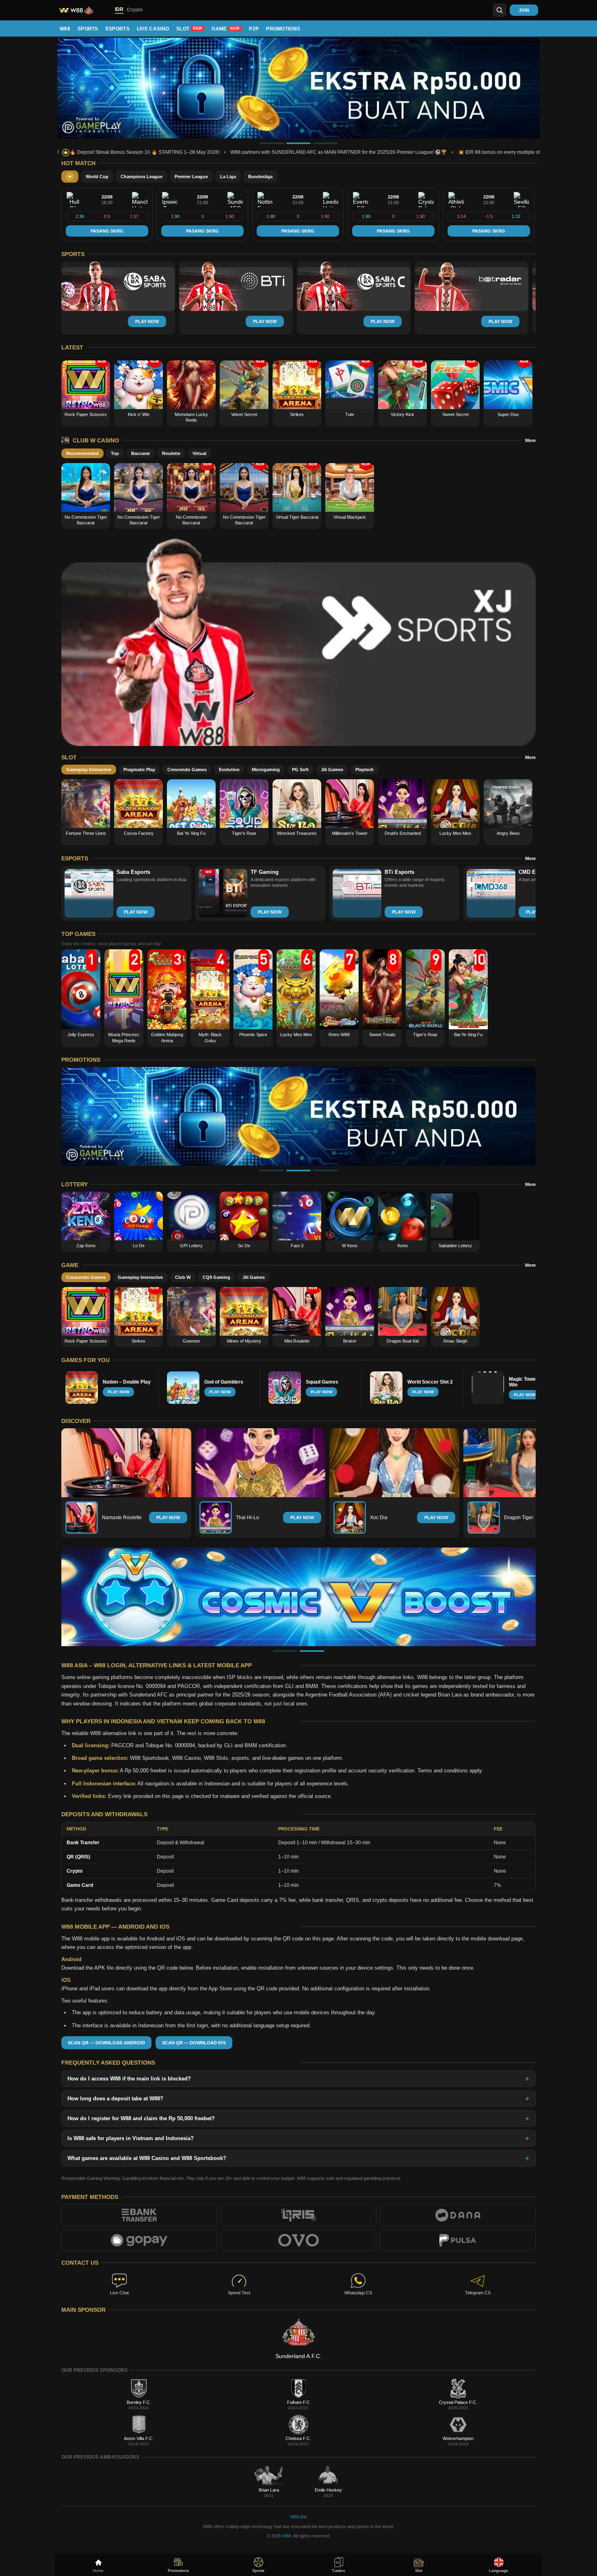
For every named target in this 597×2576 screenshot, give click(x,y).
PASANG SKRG (107, 231)
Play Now (168, 1518)
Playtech (364, 770)
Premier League (191, 177)
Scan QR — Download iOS (194, 2043)
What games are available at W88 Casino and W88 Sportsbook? (147, 2158)
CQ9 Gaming (216, 1277)
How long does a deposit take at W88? (115, 2099)
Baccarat (141, 453)
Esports (118, 29)
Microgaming (266, 770)
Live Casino (153, 29)
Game (226, 29)
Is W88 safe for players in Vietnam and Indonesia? (131, 2138)
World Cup (97, 177)
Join (524, 10)
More (530, 440)
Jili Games (332, 770)
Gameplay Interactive (89, 770)
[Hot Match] (70, 177)
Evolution (229, 770)
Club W (183, 1277)
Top (115, 453)
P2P (254, 29)
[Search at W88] (500, 10)
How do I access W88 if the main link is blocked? (129, 2079)
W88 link (299, 2517)
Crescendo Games (187, 770)
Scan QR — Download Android (106, 2043)
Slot (189, 29)
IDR (119, 9)
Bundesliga (260, 177)
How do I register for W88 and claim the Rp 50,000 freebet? (141, 2118)
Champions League (142, 177)
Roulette (171, 453)
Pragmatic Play (139, 770)
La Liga (228, 177)
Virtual (199, 453)
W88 (65, 29)
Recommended (82, 453)
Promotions (283, 29)
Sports (88, 29)
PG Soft (300, 770)
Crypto (135, 10)
